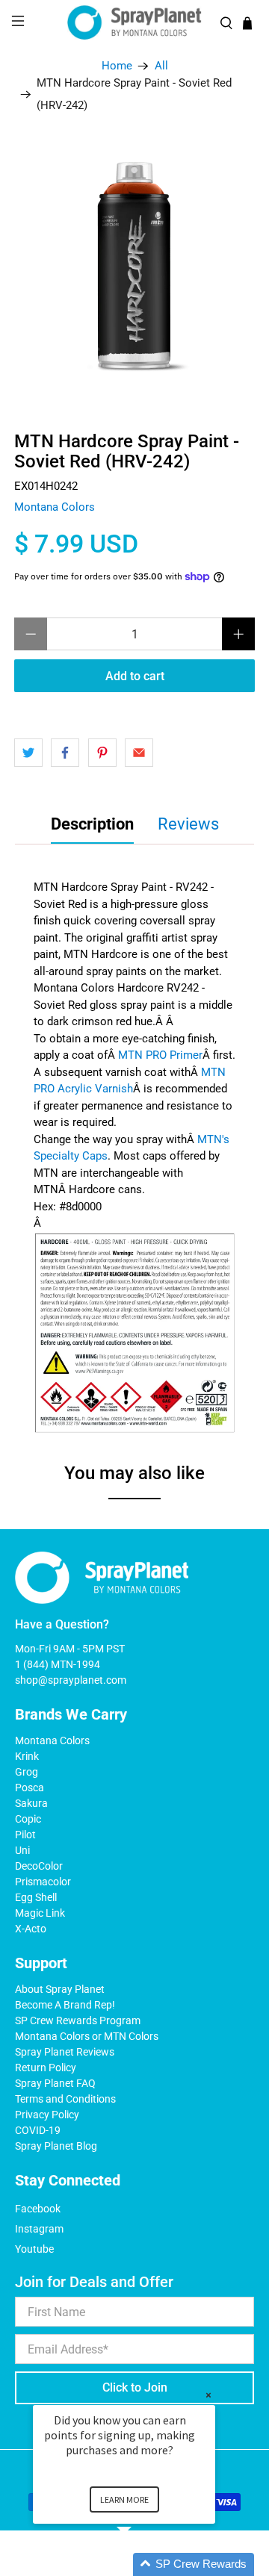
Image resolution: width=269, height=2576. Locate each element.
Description (92, 824)
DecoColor (39, 1866)
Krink (27, 1756)
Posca (30, 1788)
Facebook (38, 2209)
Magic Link (40, 1913)
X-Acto (31, 1929)
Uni (22, 1850)
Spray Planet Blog (56, 2146)
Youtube (34, 2249)
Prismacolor (43, 1882)
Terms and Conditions (65, 2099)
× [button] (208, 2395)
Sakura (31, 1803)
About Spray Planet (60, 1989)
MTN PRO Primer (160, 1055)
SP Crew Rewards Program (78, 2020)
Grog (27, 1772)
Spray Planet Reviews (65, 2052)
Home (117, 66)
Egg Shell (36, 1897)
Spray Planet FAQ (55, 2083)
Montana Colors (55, 507)
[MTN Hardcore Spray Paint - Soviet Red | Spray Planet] (134, 267)
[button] (142, 2564)
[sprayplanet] (134, 23)
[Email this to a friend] (139, 753)
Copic (28, 1819)
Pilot (25, 1835)
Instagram (39, 2229)
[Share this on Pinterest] (102, 753)
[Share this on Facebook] (65, 753)
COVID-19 (38, 2130)
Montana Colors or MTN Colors (87, 2036)
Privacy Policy (47, 2115)
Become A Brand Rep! (65, 2005)
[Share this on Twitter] (28, 753)
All (161, 66)
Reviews (188, 824)
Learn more (124, 2499)
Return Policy (46, 2068)
